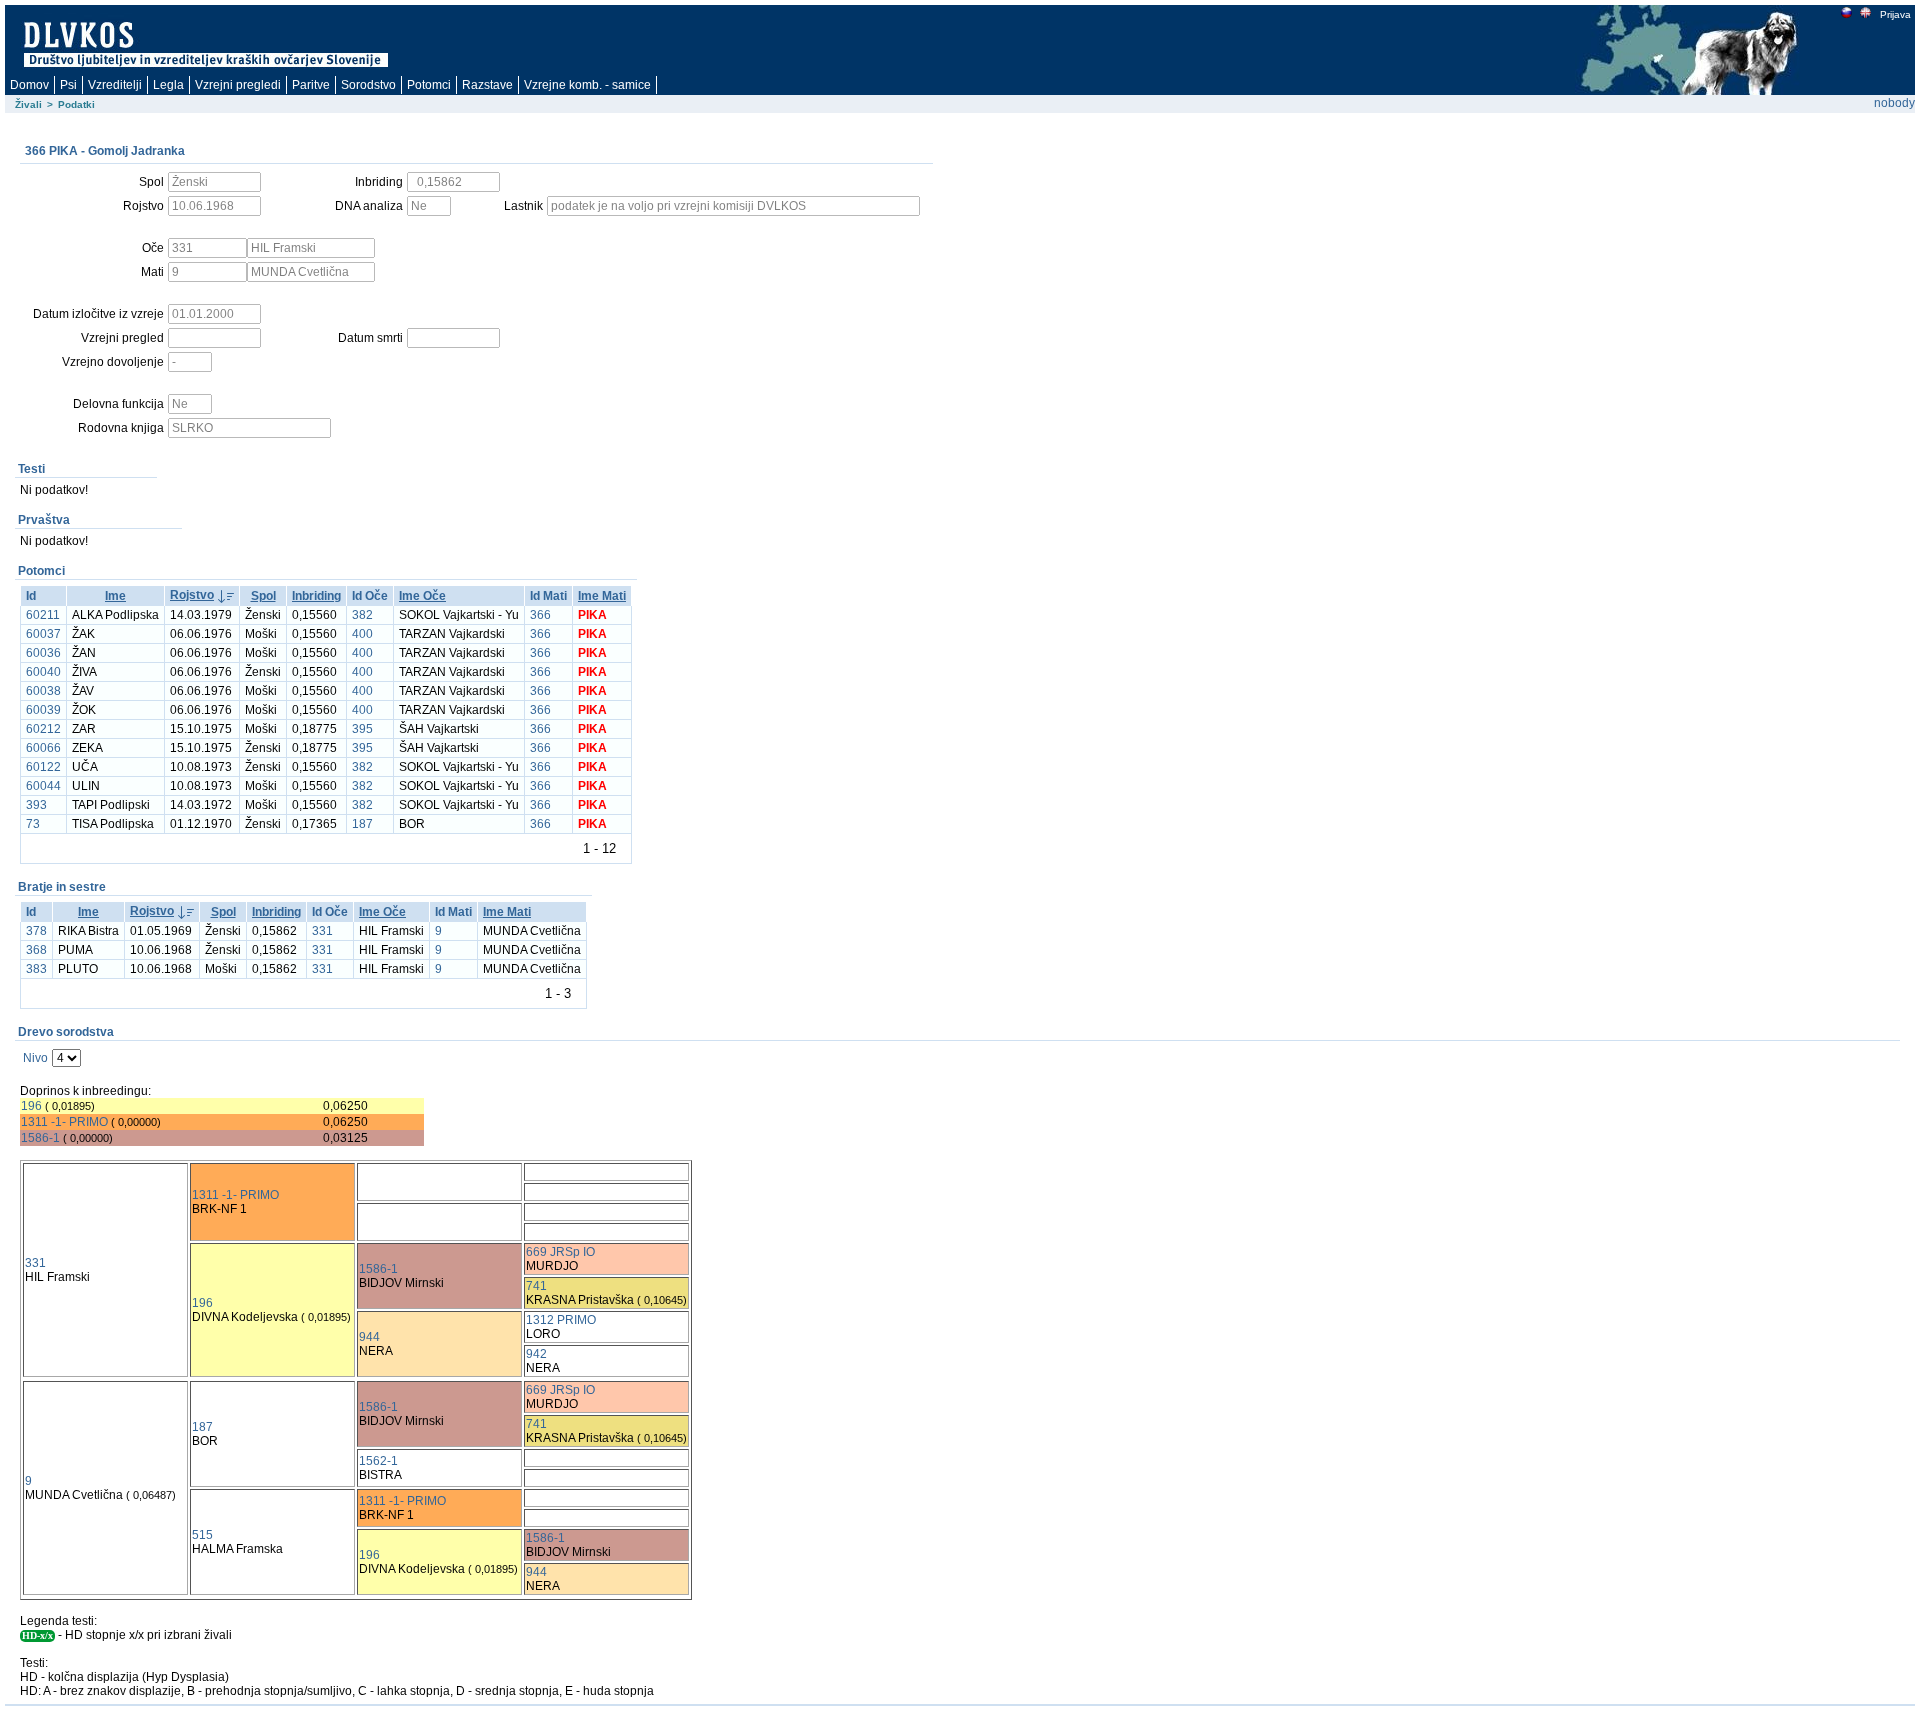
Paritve (311, 85)
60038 (43, 691)
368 (36, 950)
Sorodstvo (368, 85)
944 (369, 1337)
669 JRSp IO (560, 1252)
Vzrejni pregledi (238, 85)
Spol (263, 596)
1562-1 (378, 1461)
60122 (43, 767)
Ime (115, 596)
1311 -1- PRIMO (64, 1122)
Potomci (429, 85)
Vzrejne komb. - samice (587, 85)
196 (31, 1106)
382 (362, 615)
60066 (43, 748)
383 (36, 969)
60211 (43, 615)
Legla (168, 85)
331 (322, 931)
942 (536, 1354)
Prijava (1895, 14)
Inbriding (316, 596)
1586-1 (40, 1138)
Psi (68, 85)
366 (540, 615)
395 (362, 729)
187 (362, 824)
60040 (43, 672)
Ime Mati (602, 596)
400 (362, 634)
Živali (28, 104)
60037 (43, 634)
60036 (43, 653)
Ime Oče (422, 596)
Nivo (35, 1058)
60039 (43, 710)
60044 (43, 786)
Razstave (487, 85)
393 (36, 805)
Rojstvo (192, 595)
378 (36, 931)
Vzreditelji (115, 85)
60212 (43, 729)
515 (202, 1535)
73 (33, 824)
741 (536, 1286)
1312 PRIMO (561, 1320)
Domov (29, 85)
